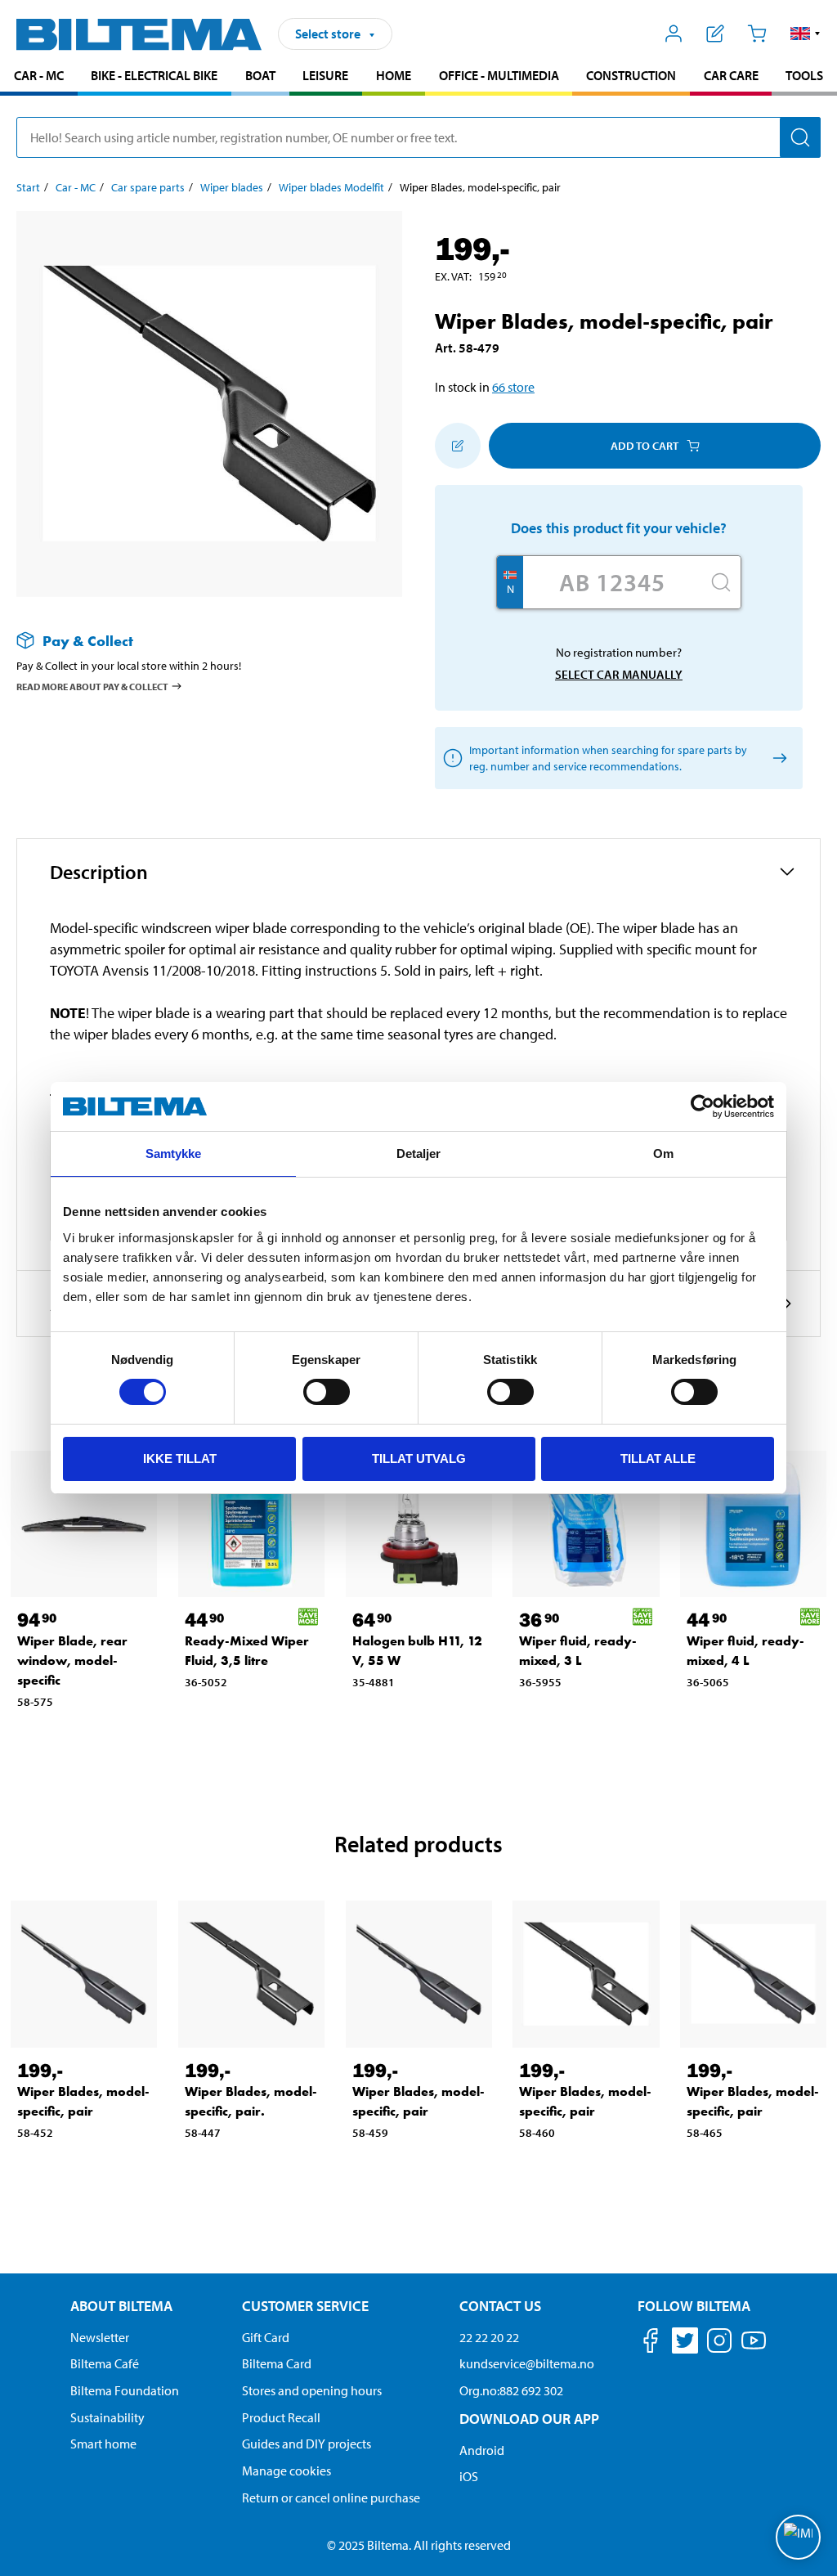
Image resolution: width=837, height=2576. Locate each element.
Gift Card (266, 2337)
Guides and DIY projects (307, 2444)
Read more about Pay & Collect (92, 687)
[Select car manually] (777, 758)
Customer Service (305, 2306)
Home (394, 75)
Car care (731, 75)
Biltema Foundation (125, 2390)
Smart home (103, 2444)
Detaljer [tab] (419, 1153)
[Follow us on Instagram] (719, 2343)
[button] (806, 34)
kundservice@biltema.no (527, 2363)
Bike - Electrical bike (154, 75)
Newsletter (100, 2337)
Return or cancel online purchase (331, 2497)
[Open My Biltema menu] (674, 34)
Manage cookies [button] (286, 2471)
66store (513, 387)
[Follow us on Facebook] (651, 2343)
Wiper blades (232, 187)
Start (28, 187)
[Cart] (756, 34)
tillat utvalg (419, 1459)
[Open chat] (798, 2537)
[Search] (800, 137)
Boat (260, 75)
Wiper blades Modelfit (331, 187)
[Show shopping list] (716, 34)
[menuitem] (39, 77)
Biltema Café (105, 2363)
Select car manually (619, 674)
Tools (804, 75)
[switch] (327, 1392)
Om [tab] (663, 1153)
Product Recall (281, 2417)
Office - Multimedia (499, 75)
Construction (631, 75)
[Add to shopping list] (458, 446)
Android (482, 2450)
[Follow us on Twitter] (685, 2343)
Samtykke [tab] (174, 1153)
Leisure (325, 75)
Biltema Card (277, 2363)
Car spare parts (148, 187)
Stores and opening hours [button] (312, 2390)
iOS (469, 2476)
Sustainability (107, 2417)
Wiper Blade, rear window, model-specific (72, 1660)
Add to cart (645, 446)
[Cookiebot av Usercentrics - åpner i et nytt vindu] (703, 1106)
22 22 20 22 (489, 2337)
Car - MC (39, 75)
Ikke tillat (180, 1459)
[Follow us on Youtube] (754, 2348)
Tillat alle (658, 1459)
